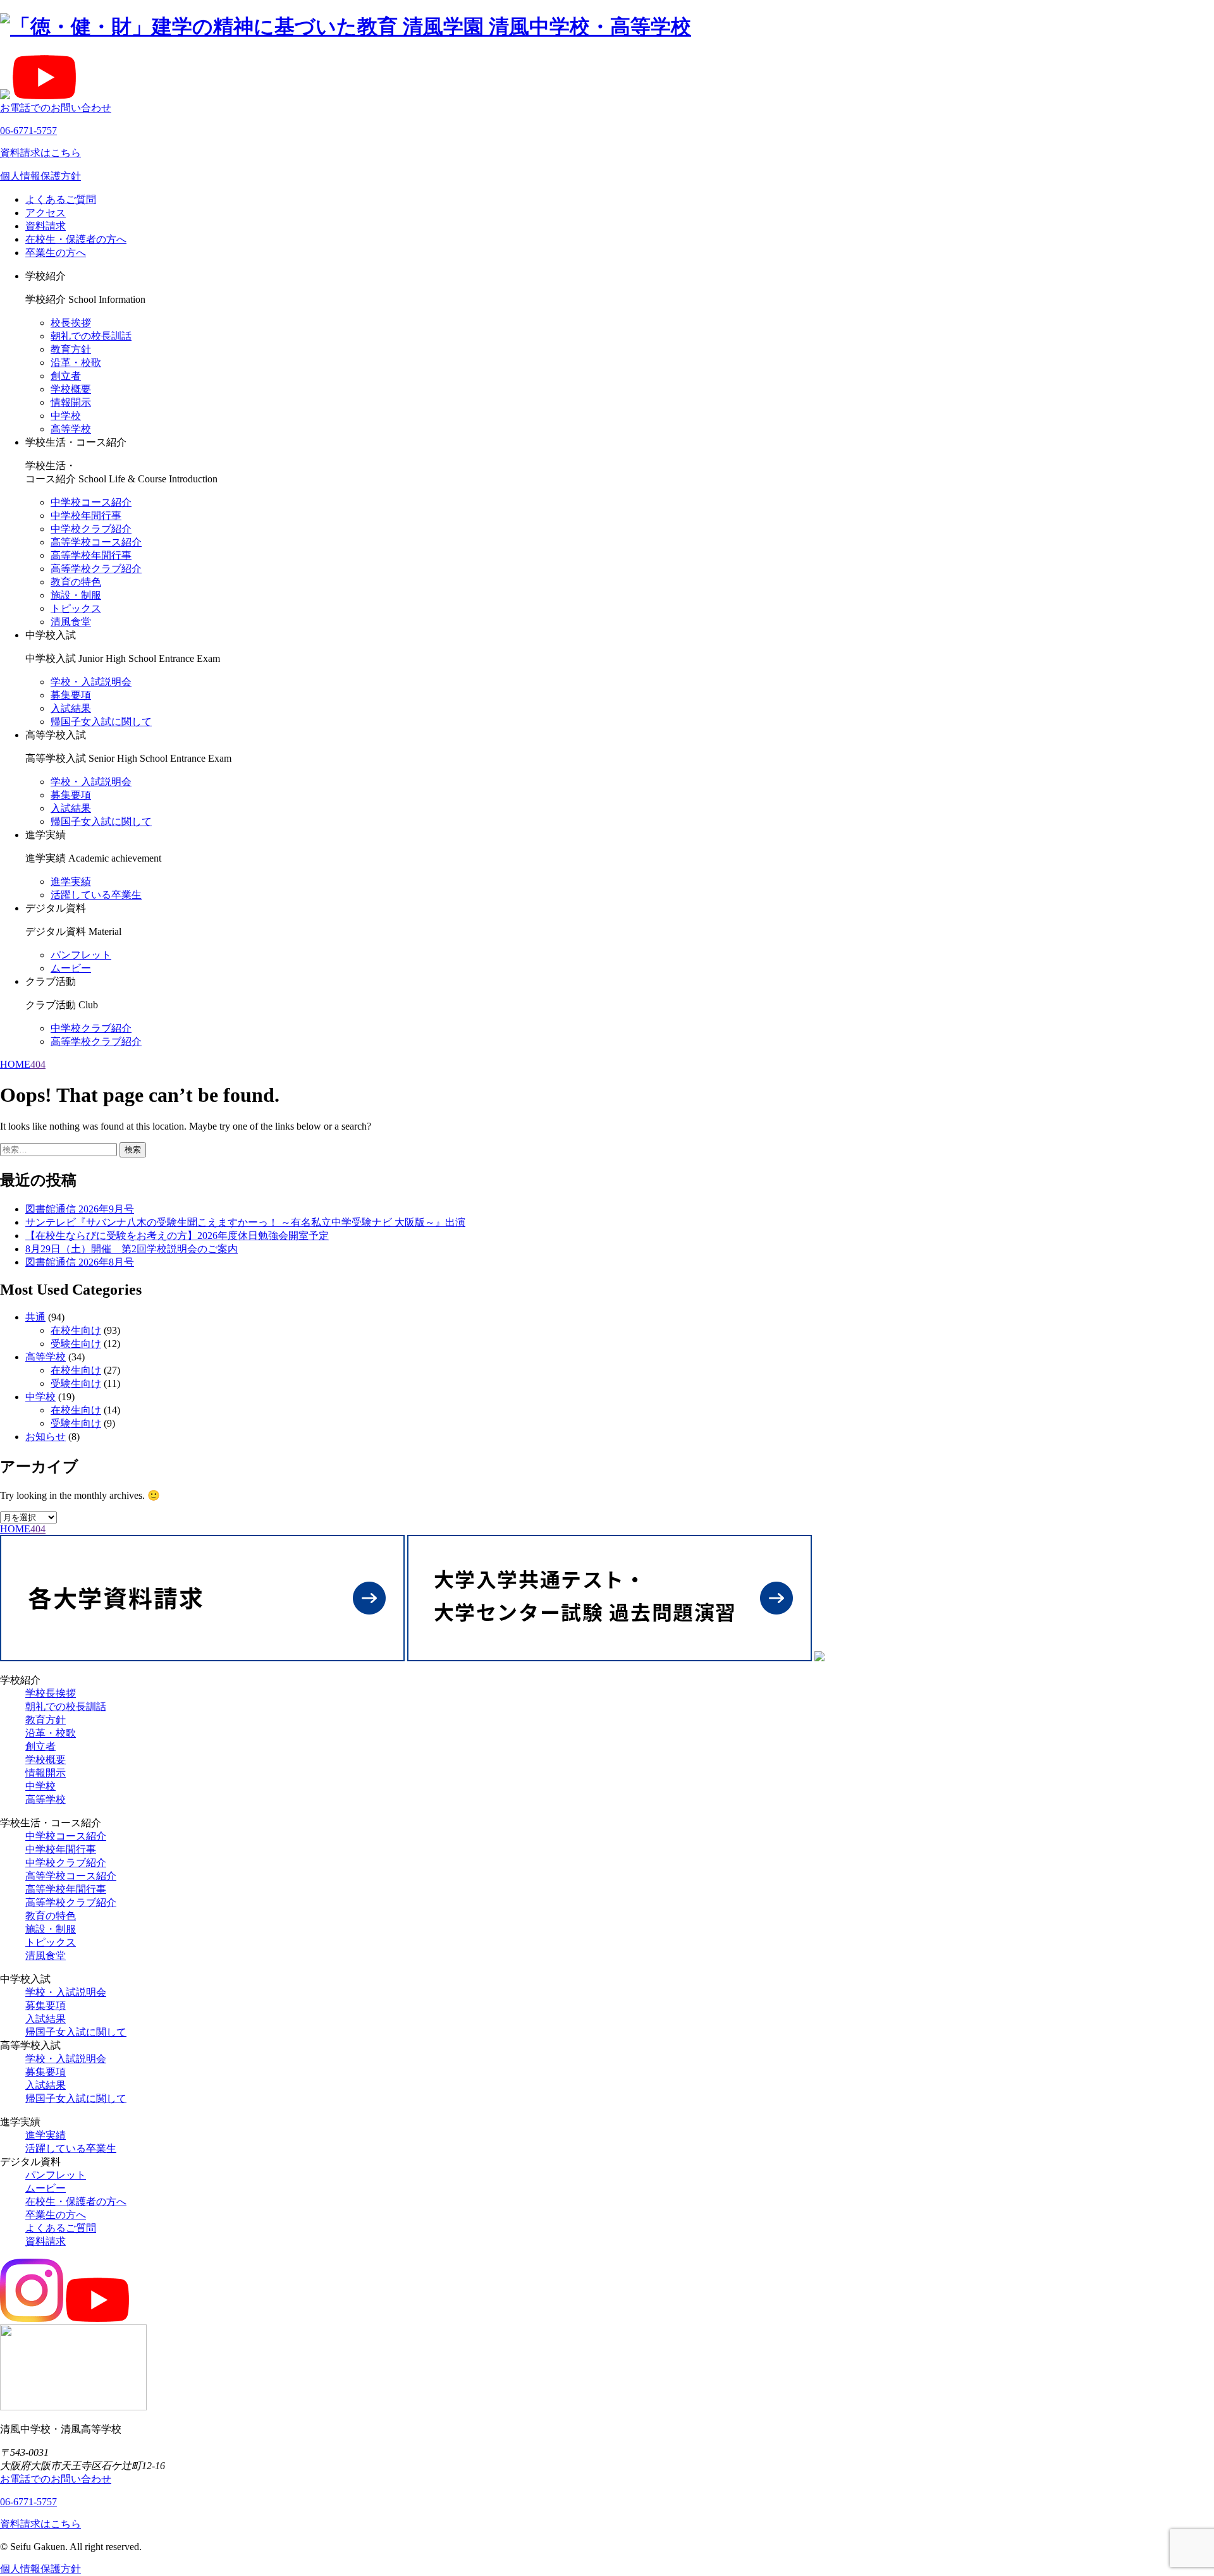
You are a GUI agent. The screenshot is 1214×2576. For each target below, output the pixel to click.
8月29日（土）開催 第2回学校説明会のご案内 (132, 1249)
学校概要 (71, 389)
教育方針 (71, 349)
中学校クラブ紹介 (91, 529)
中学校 (66, 416)
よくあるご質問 (61, 199)
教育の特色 (76, 582)
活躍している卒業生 (96, 895)
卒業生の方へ (56, 253)
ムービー (71, 968)
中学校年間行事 (86, 516)
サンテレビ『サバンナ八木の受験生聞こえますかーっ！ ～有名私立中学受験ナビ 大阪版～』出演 (245, 1222)
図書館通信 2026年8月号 (80, 1262)
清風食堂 (71, 622)
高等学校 (71, 429)
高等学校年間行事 (91, 555)
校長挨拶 (71, 323)
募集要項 (71, 695)
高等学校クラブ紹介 (96, 569)
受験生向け (76, 1344)
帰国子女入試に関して (101, 722)
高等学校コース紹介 (96, 542)
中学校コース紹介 (91, 502)
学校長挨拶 (51, 1693)
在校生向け (76, 1330)
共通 (35, 1317)
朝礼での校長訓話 (91, 336)
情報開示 (71, 402)
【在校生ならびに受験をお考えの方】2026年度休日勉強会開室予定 (177, 1236)
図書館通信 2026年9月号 (80, 1209)
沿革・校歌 (76, 363)
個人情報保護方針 (40, 176)
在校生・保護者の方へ (76, 239)
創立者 (66, 376)
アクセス (46, 213)
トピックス (76, 608)
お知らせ (46, 1437)
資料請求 (46, 226)
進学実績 (71, 882)
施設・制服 (76, 595)
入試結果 (71, 708)
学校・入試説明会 (91, 682)
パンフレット (81, 955)
